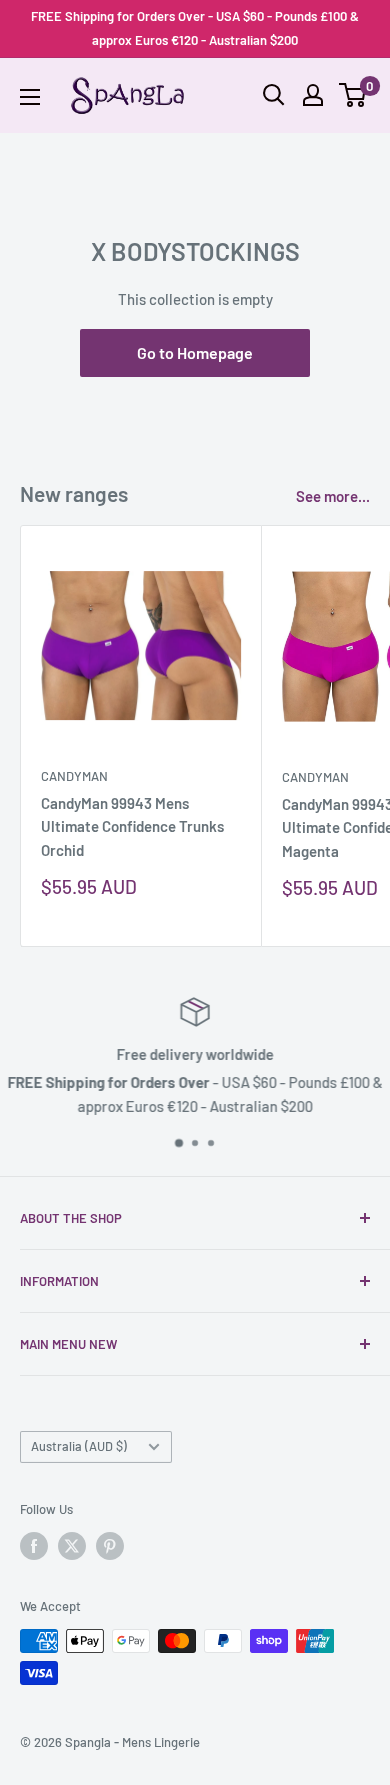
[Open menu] (30, 97)
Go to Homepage (195, 352)
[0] (353, 95)
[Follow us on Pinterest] (110, 1546)
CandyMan (74, 776)
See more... (333, 496)
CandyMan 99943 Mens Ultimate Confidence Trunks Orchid (132, 826)
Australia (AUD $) (79, 1446)
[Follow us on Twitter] (72, 1546)
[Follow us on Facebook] (34, 1546)
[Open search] (274, 95)
